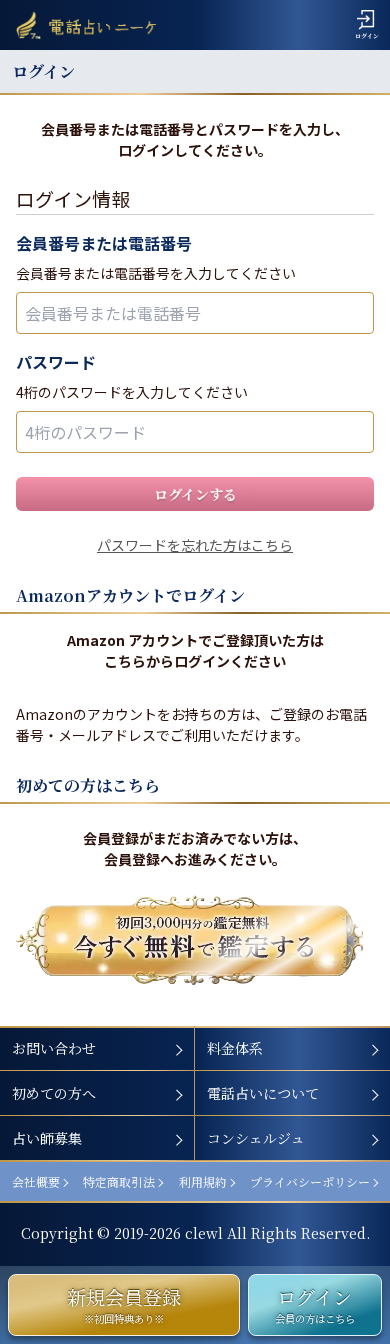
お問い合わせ (54, 1048)
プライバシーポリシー (310, 1181)
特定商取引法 (119, 1181)
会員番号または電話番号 (104, 243)
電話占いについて (263, 1093)
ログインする (195, 494)
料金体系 (235, 1048)
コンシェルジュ (256, 1138)
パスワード (56, 362)
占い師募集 (47, 1138)
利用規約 (203, 1181)
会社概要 (36, 1181)
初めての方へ (54, 1093)
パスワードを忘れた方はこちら (195, 545)
